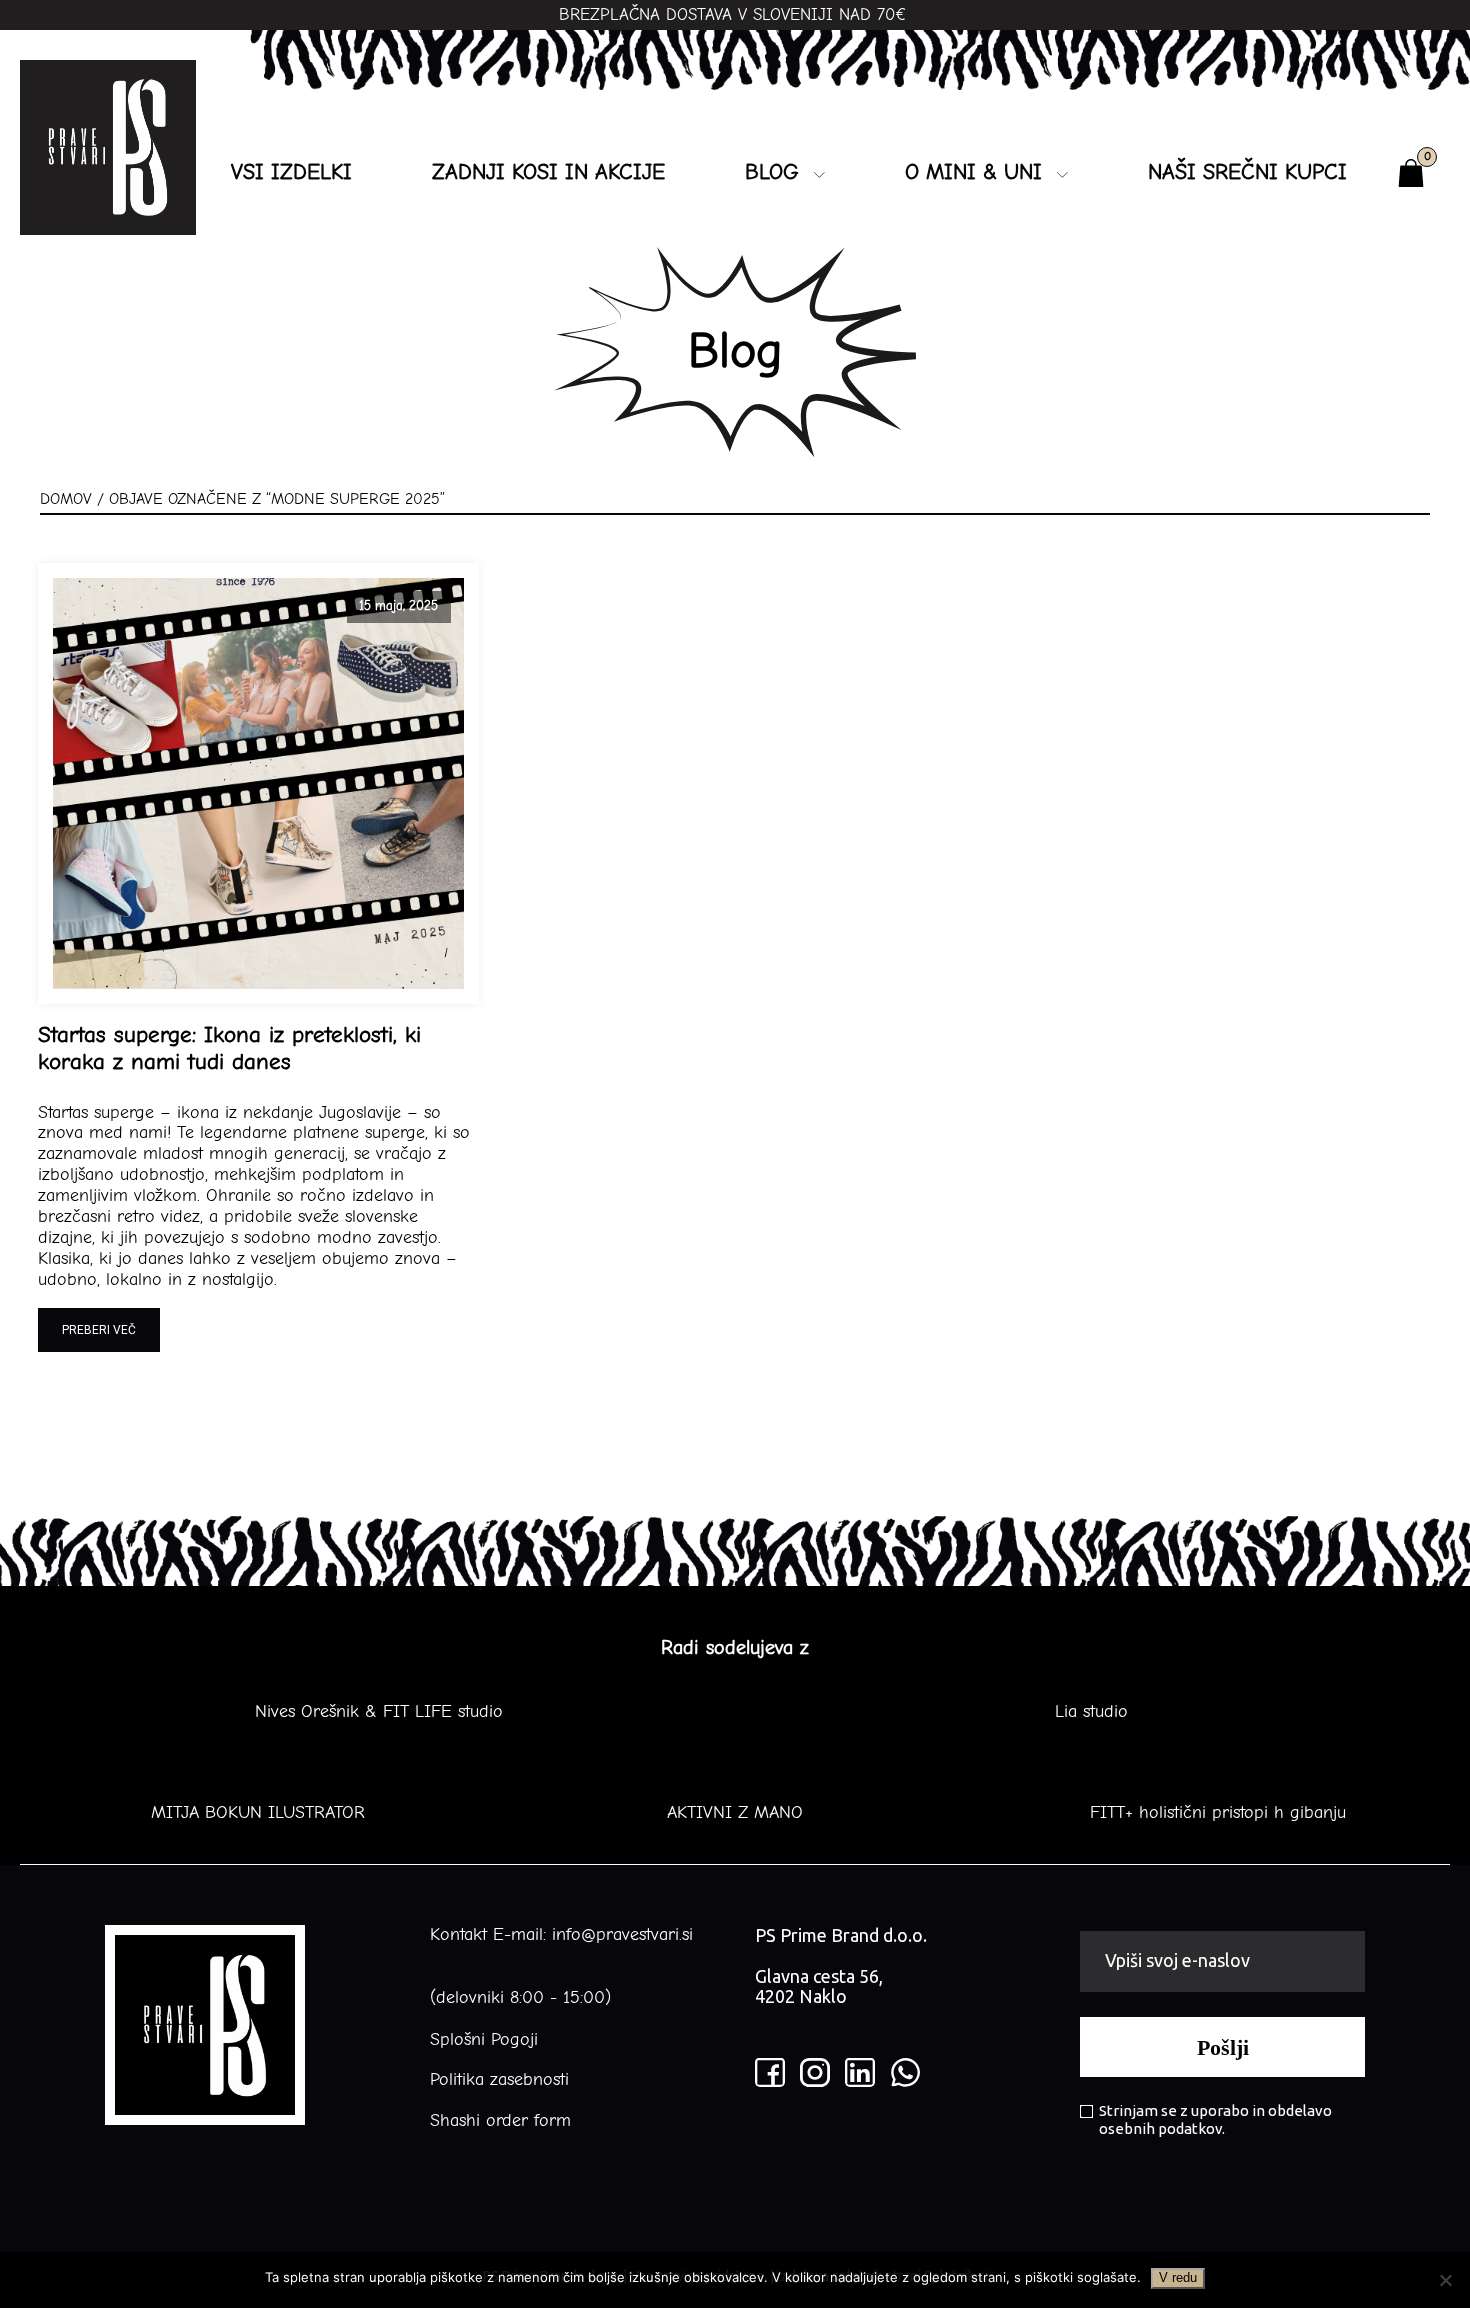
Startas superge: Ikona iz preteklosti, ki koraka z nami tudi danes (229, 1048)
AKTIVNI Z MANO (735, 1813)
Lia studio (1091, 1712)
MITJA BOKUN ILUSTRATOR (258, 1813)
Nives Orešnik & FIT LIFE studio (379, 1712)
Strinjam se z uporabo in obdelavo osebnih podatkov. (1215, 2119)
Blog (772, 172)
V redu (1178, 2277)
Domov (66, 499)
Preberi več (99, 1330)
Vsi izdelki (291, 172)
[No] (1445, 2280)
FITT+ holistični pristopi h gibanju (1212, 1813)
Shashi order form (500, 2121)
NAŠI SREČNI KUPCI (1247, 172)
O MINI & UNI (973, 172)
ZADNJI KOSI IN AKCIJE (548, 172)
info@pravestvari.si (622, 1934)
